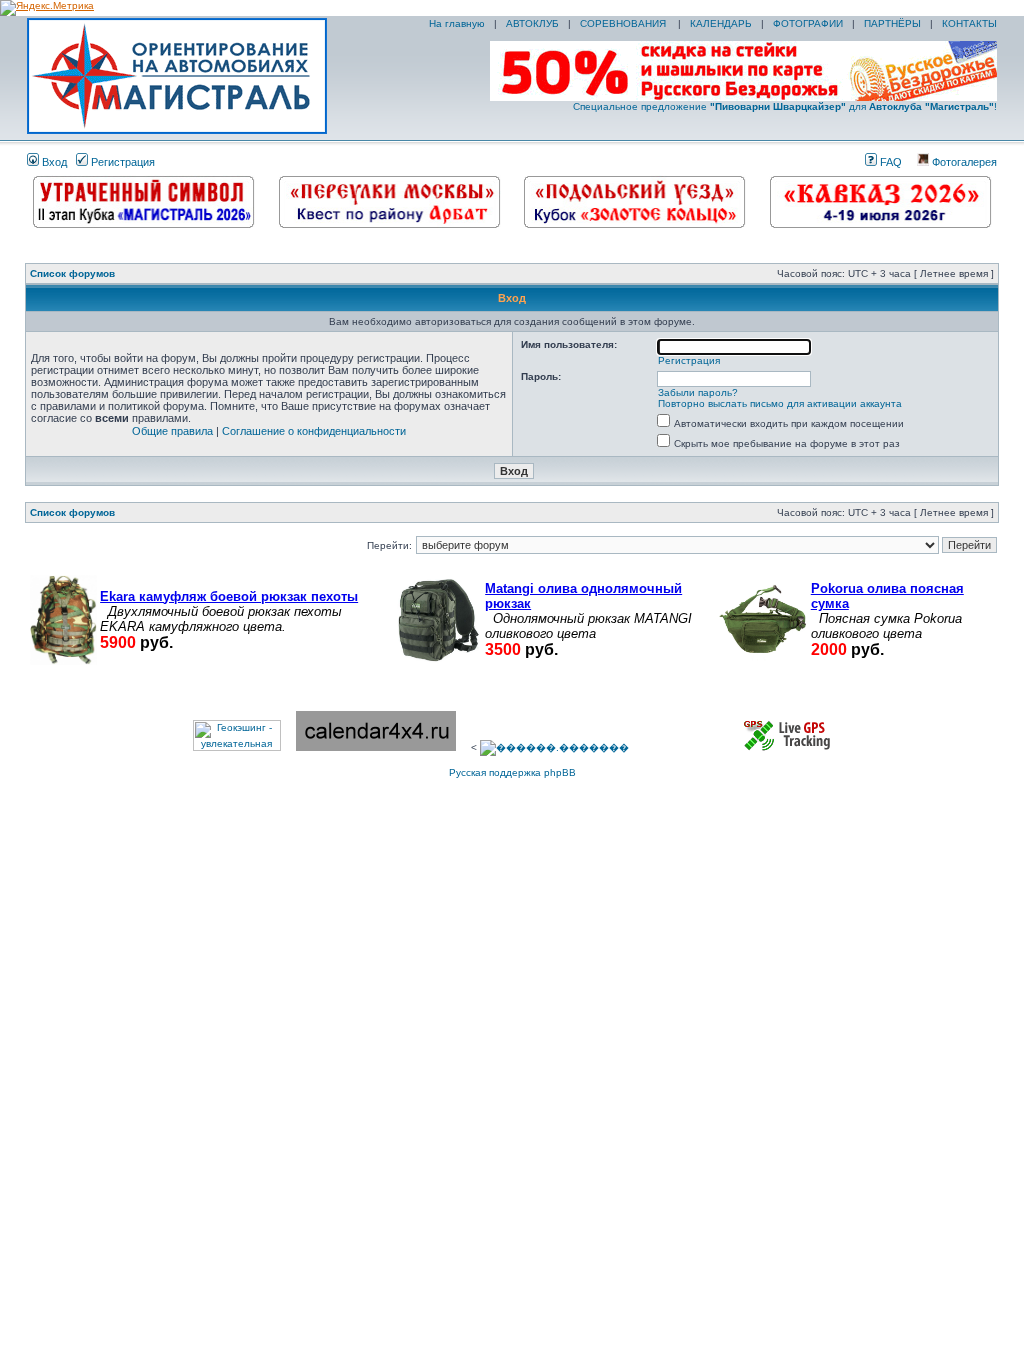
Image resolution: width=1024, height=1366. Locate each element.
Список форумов (72, 273)
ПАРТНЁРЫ (892, 23)
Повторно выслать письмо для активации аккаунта (780, 403)
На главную (455, 23)
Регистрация (121, 162)
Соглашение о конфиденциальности (314, 431)
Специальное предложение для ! (785, 106)
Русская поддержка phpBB (512, 772)
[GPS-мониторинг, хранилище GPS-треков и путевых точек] (788, 747)
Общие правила (172, 431)
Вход (53, 162)
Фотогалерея (963, 162)
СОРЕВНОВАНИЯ (624, 23)
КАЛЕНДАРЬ (721, 23)
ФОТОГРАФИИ (808, 23)
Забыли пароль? (698, 392)
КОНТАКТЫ (969, 23)
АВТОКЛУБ (532, 23)
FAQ (889, 162)
